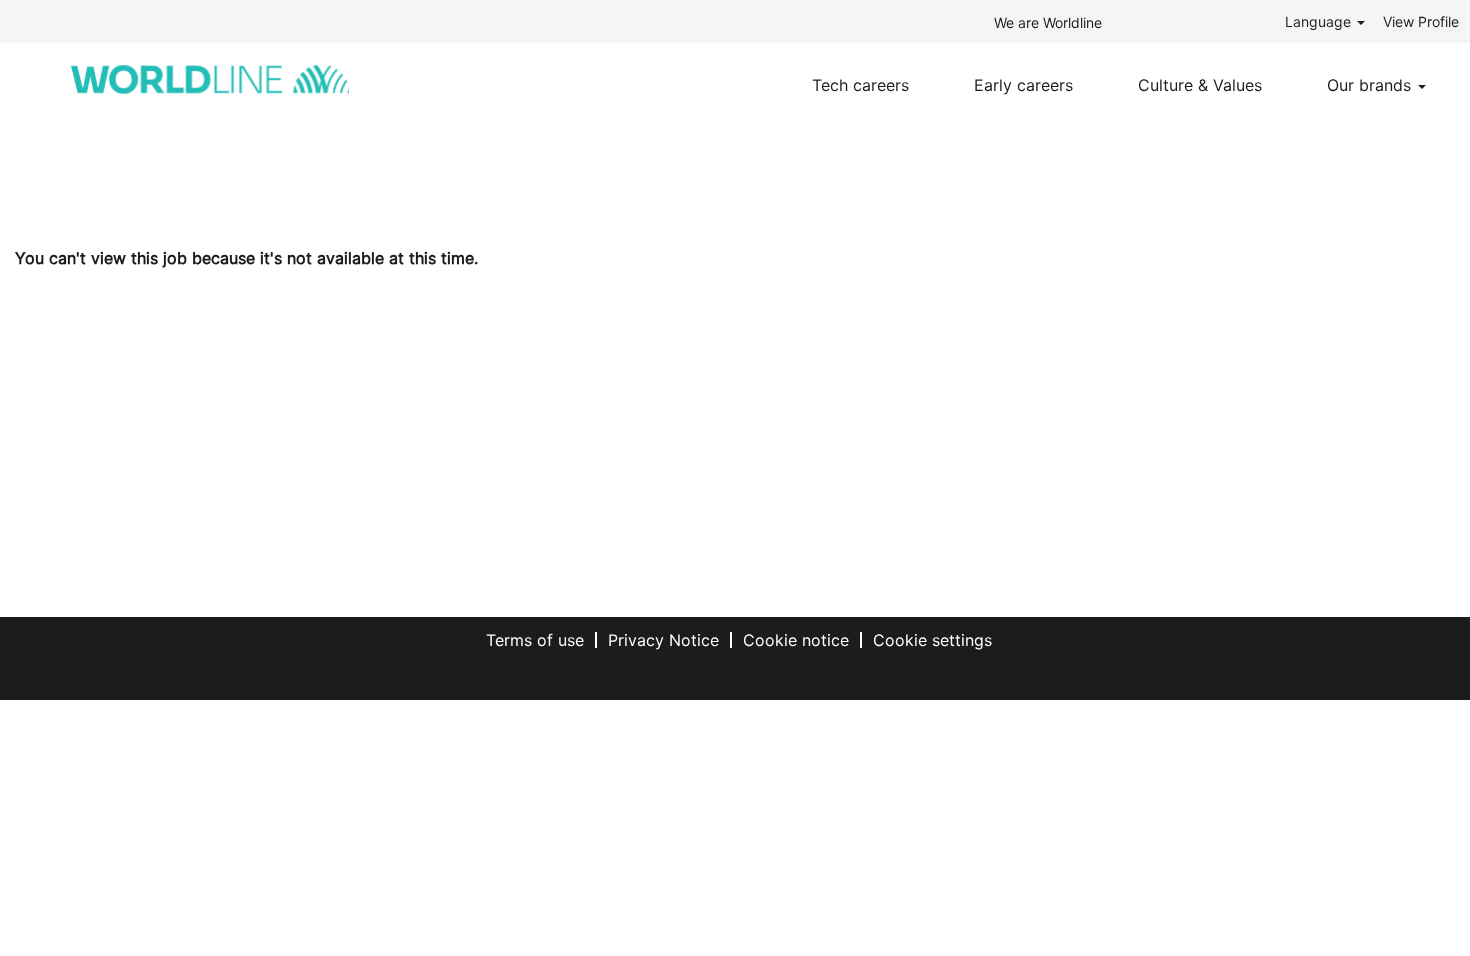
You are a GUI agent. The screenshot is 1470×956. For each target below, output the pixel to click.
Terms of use (535, 640)
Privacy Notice (663, 640)
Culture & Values (1200, 85)
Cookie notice (796, 640)
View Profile (1421, 21)
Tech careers (860, 85)
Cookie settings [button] (932, 640)
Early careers (1023, 85)
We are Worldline (1048, 22)
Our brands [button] (1371, 85)
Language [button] (1320, 21)
